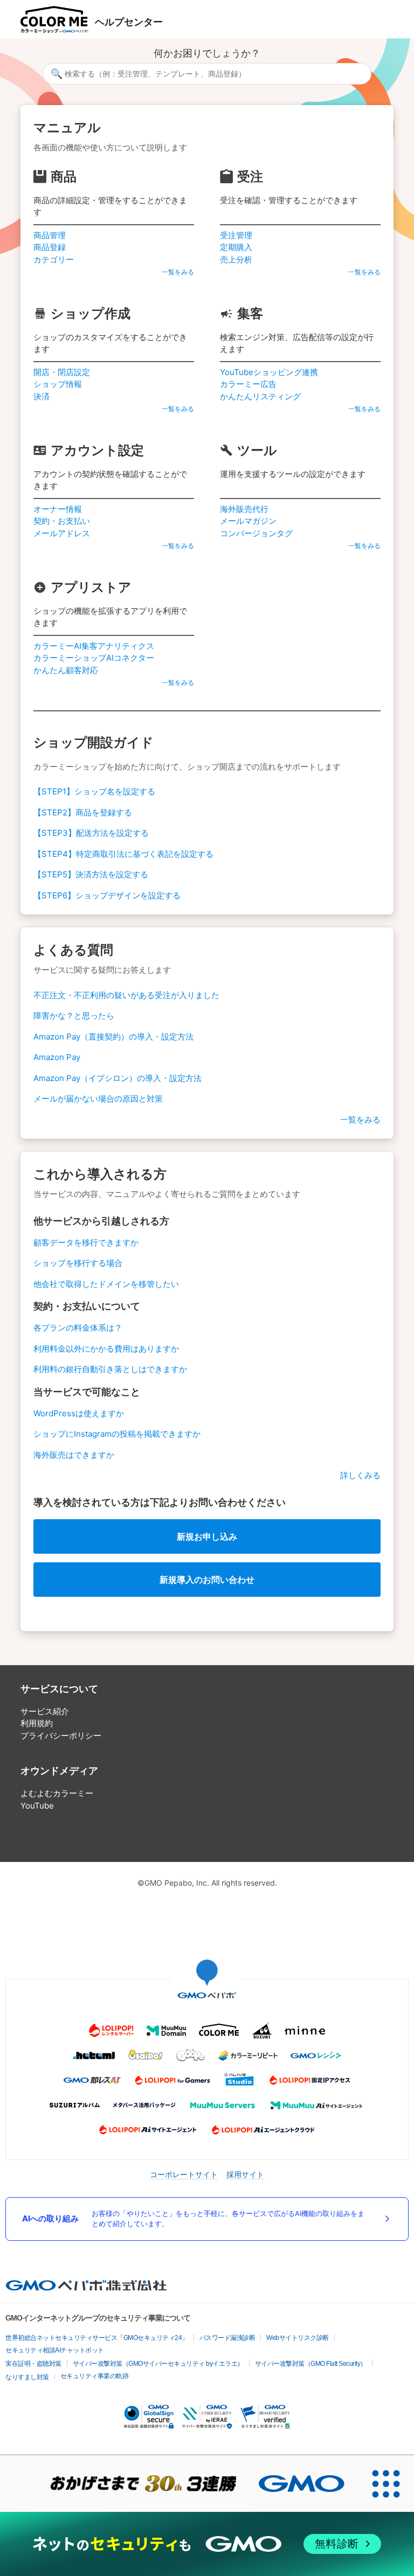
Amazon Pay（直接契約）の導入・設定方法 (113, 1037)
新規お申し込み (207, 1536)
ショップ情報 (58, 384)
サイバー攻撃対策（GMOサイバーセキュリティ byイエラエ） (158, 2364)
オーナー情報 (58, 509)
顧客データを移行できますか (86, 1242)
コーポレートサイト (184, 2174)
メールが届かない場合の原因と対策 (98, 1099)
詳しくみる (360, 1475)
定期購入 (236, 247)
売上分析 (236, 259)
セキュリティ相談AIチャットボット (55, 2350)
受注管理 (236, 235)
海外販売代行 (244, 509)
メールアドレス (62, 533)
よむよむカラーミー (57, 1793)
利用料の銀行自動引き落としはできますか (110, 1369)
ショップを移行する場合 (78, 1263)
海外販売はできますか (74, 1455)
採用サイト (245, 2174)
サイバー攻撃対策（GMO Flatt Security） (311, 2364)
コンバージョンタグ (256, 533)
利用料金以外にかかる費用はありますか (106, 1349)
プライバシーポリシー (61, 1736)
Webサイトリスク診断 (298, 2338)
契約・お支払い (62, 521)
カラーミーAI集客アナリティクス (94, 646)
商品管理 (50, 235)
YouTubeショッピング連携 (269, 372)
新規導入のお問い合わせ (207, 1580)
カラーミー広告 (248, 384)
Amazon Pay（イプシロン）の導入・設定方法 (118, 1078)
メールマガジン (248, 521)
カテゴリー (54, 259)
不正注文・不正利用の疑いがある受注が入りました (126, 995)
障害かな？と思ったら (74, 1016)
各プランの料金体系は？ (78, 1328)
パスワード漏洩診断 (227, 2338)
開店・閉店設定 (62, 372)
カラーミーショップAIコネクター (94, 658)
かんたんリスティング (260, 396)
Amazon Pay (57, 1057)
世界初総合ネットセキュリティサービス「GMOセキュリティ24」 (97, 2338)
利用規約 (37, 1723)
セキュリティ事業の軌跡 (95, 2376)
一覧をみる (178, 272)
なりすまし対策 (27, 2377)
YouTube (37, 1806)
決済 (42, 396)
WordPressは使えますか (79, 1413)
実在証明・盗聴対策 (33, 2364)
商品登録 (50, 247)
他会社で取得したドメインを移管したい (106, 1284)
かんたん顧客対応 (66, 670)
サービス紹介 (45, 1711)
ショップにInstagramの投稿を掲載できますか (117, 1434)
